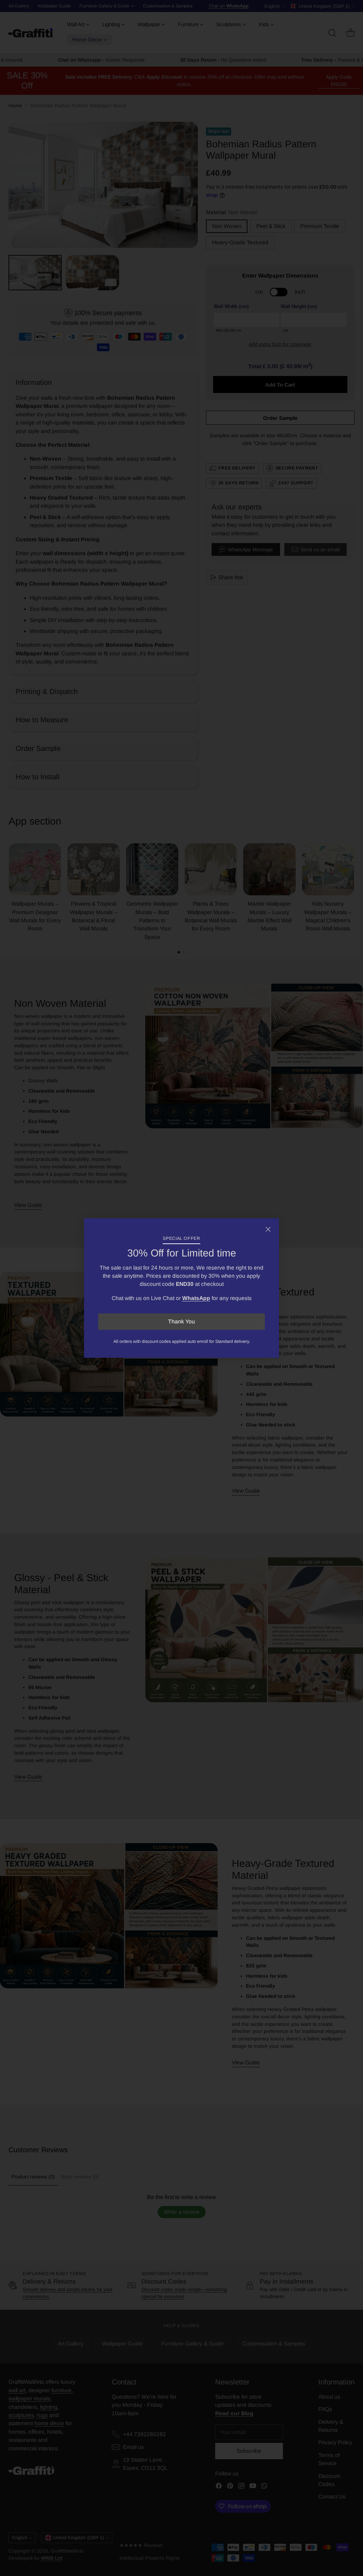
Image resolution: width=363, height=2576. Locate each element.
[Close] (268, 1229)
